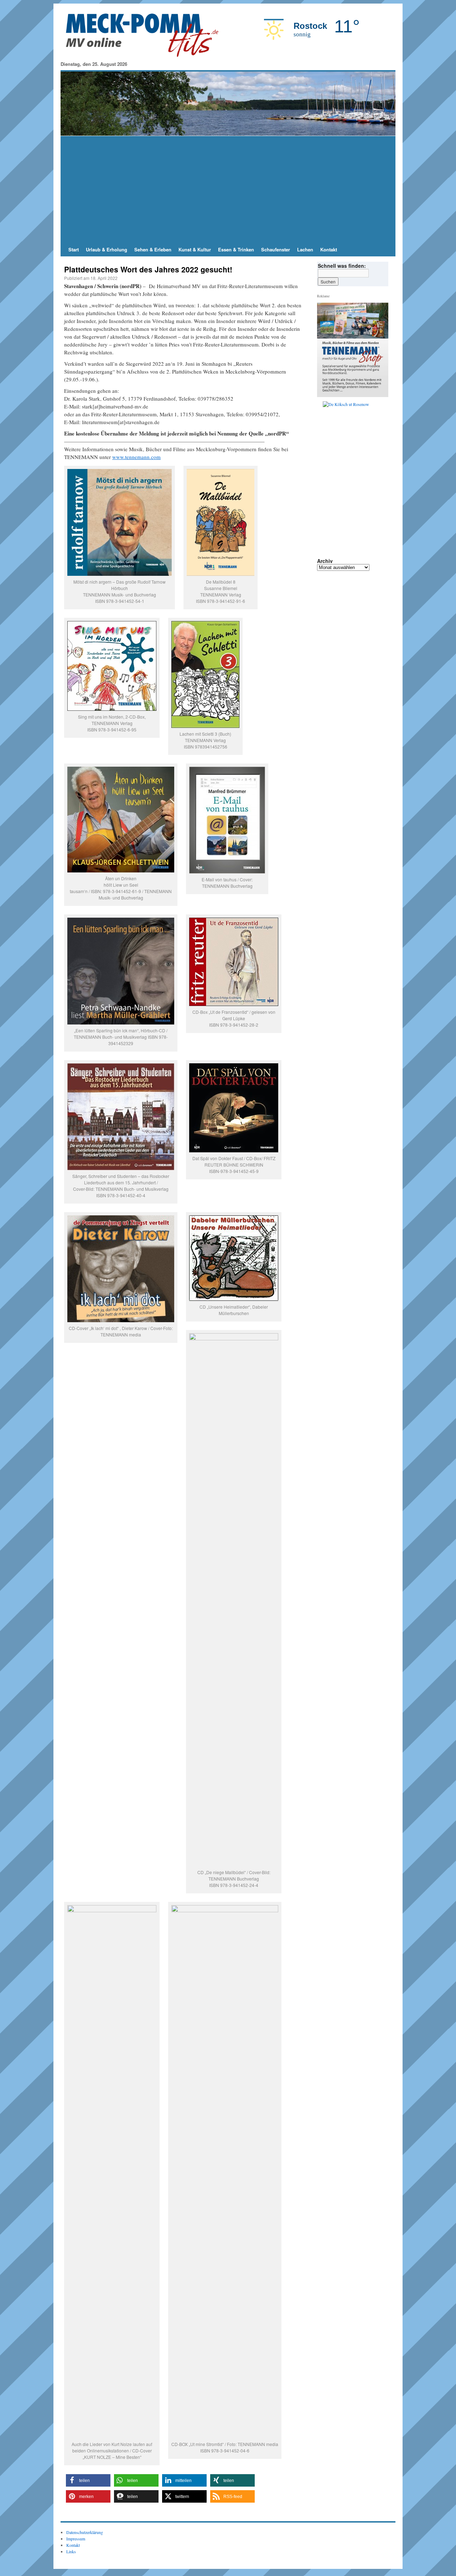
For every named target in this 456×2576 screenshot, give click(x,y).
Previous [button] (325, 434)
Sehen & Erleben (153, 249)
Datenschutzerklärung (85, 2532)
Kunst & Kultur (195, 249)
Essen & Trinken (236, 249)
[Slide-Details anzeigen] (356, 434)
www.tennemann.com (136, 457)
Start (74, 249)
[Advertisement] (228, 189)
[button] (88, 2480)
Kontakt (329, 249)
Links (71, 2551)
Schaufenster (276, 249)
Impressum (76, 2539)
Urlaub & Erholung (107, 249)
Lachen (305, 249)
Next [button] (380, 434)
